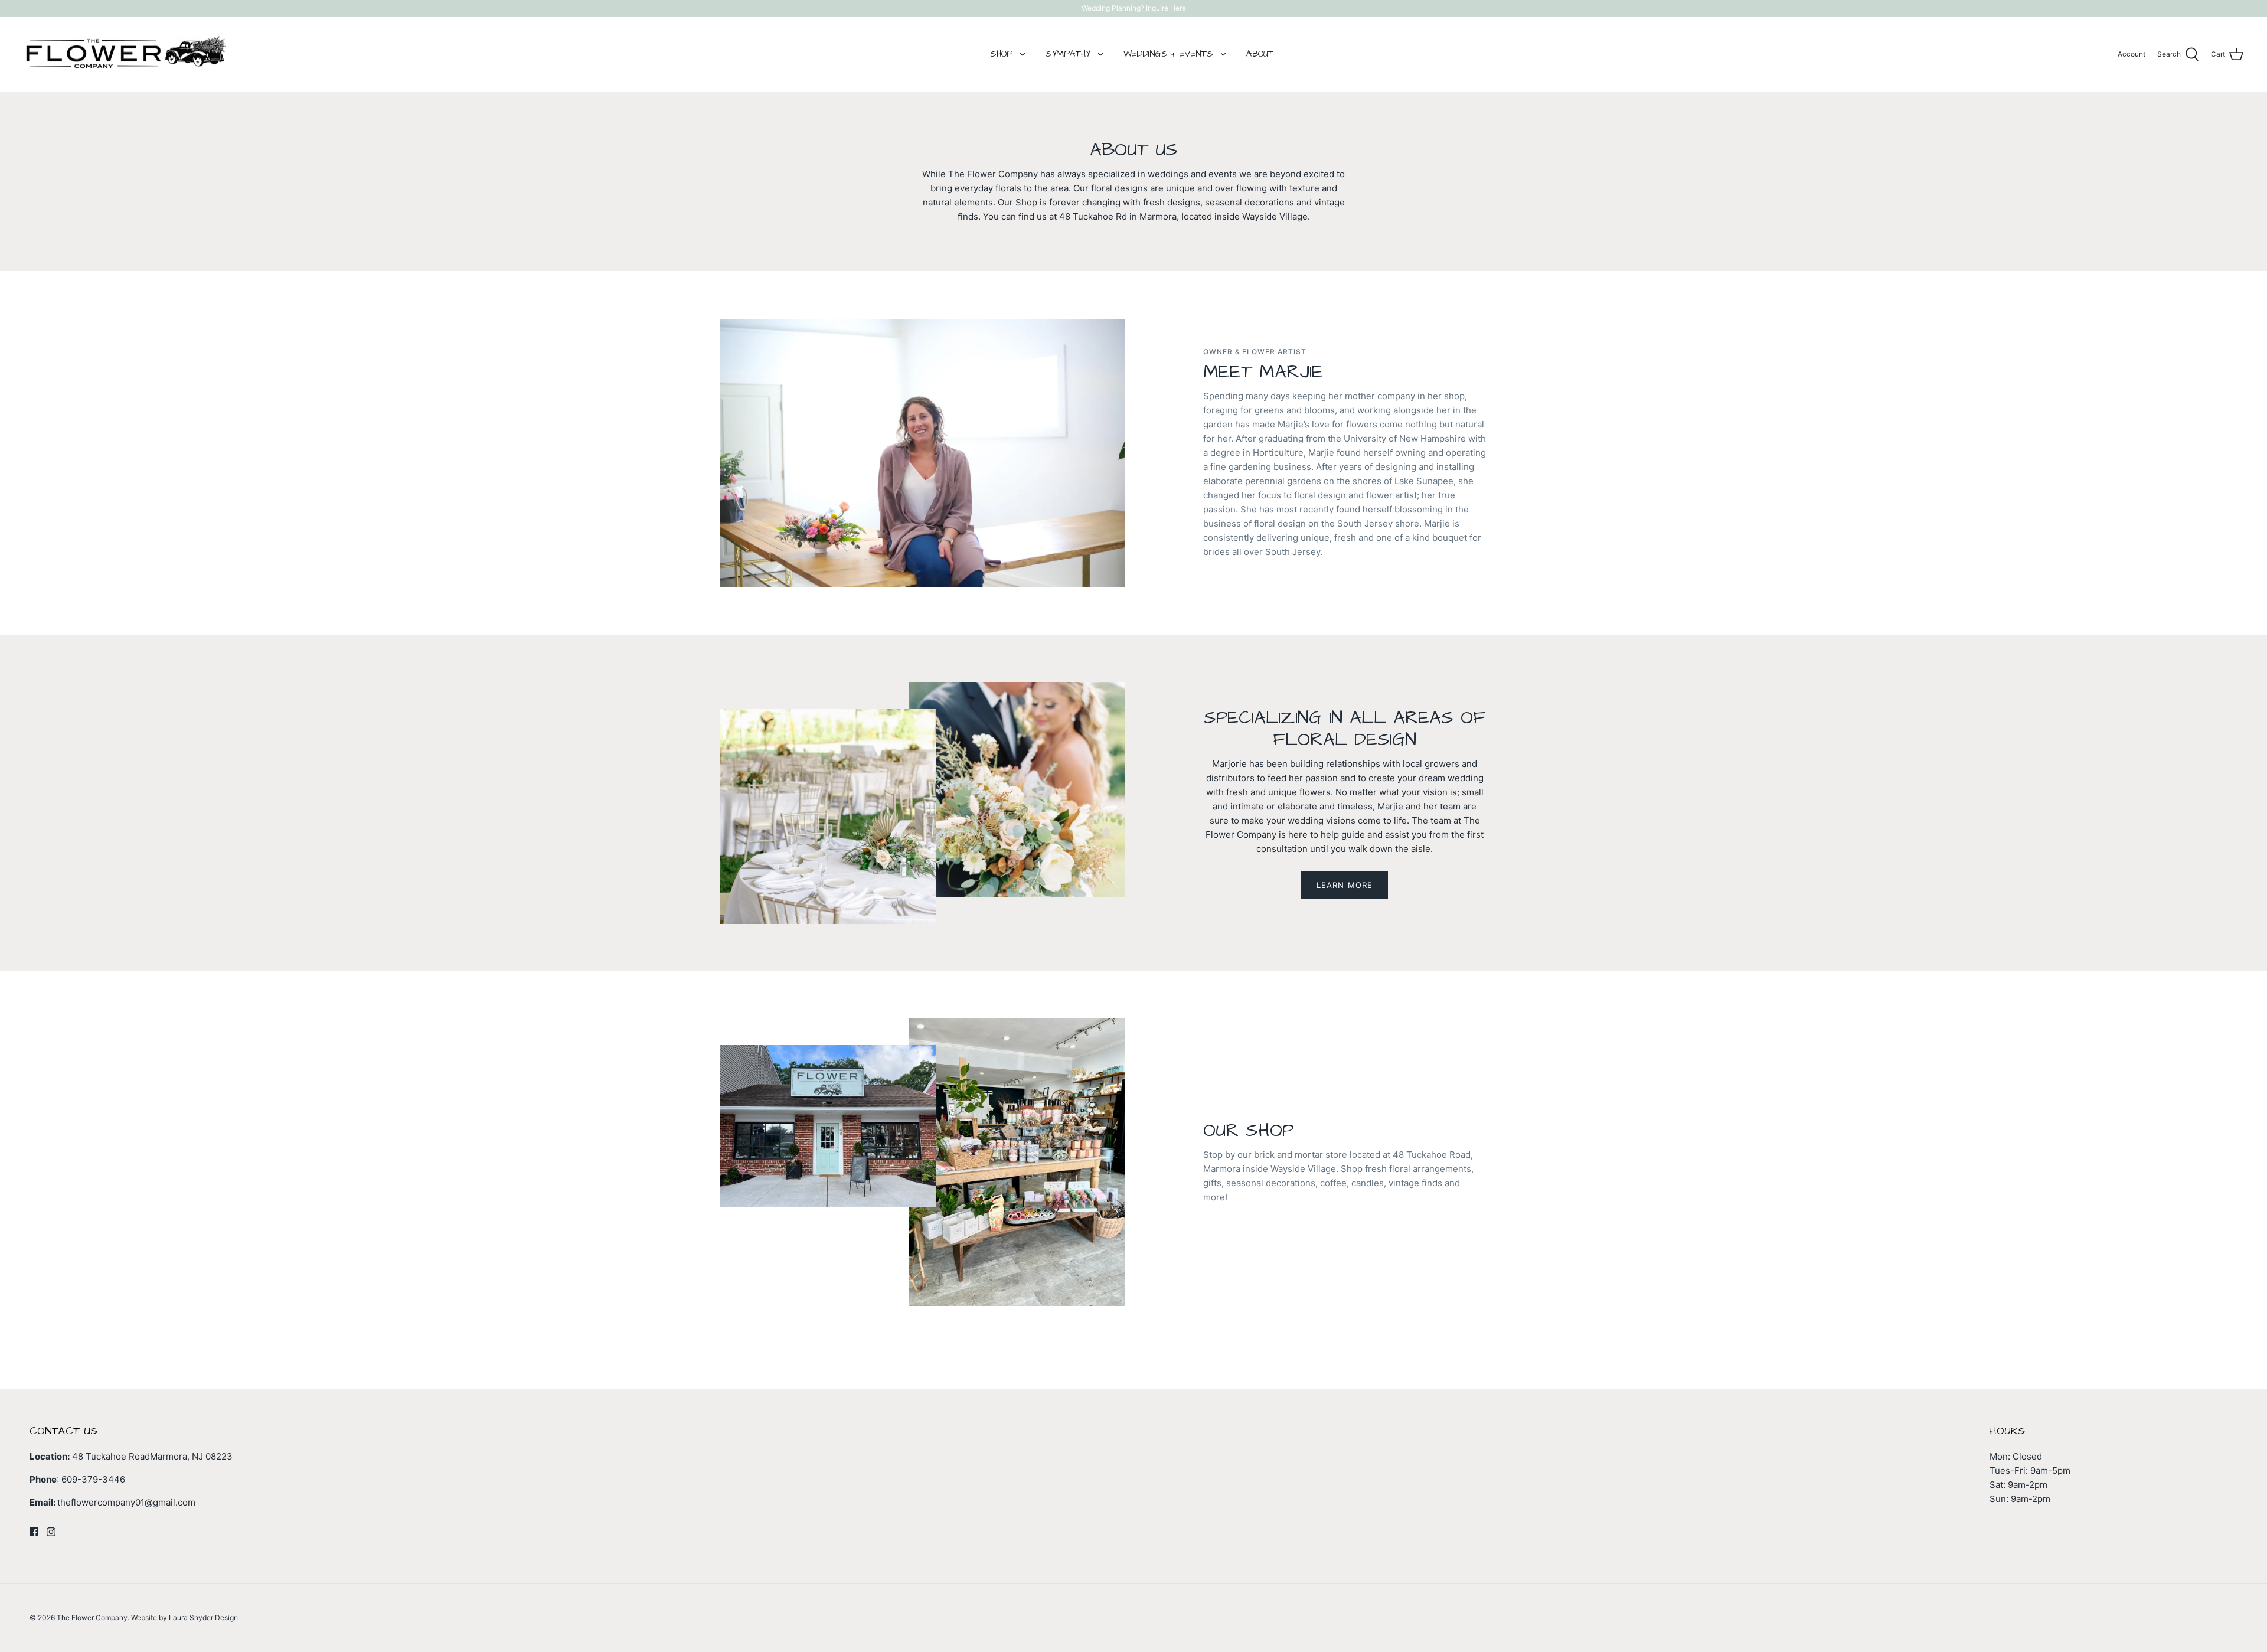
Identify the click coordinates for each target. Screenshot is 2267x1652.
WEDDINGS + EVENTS (1168, 54)
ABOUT (1260, 54)
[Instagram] (51, 1532)
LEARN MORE (1345, 885)
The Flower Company (92, 1617)
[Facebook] (34, 1532)
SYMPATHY (1068, 54)
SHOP (1001, 54)
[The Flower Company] (125, 55)
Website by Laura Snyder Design (184, 1617)
